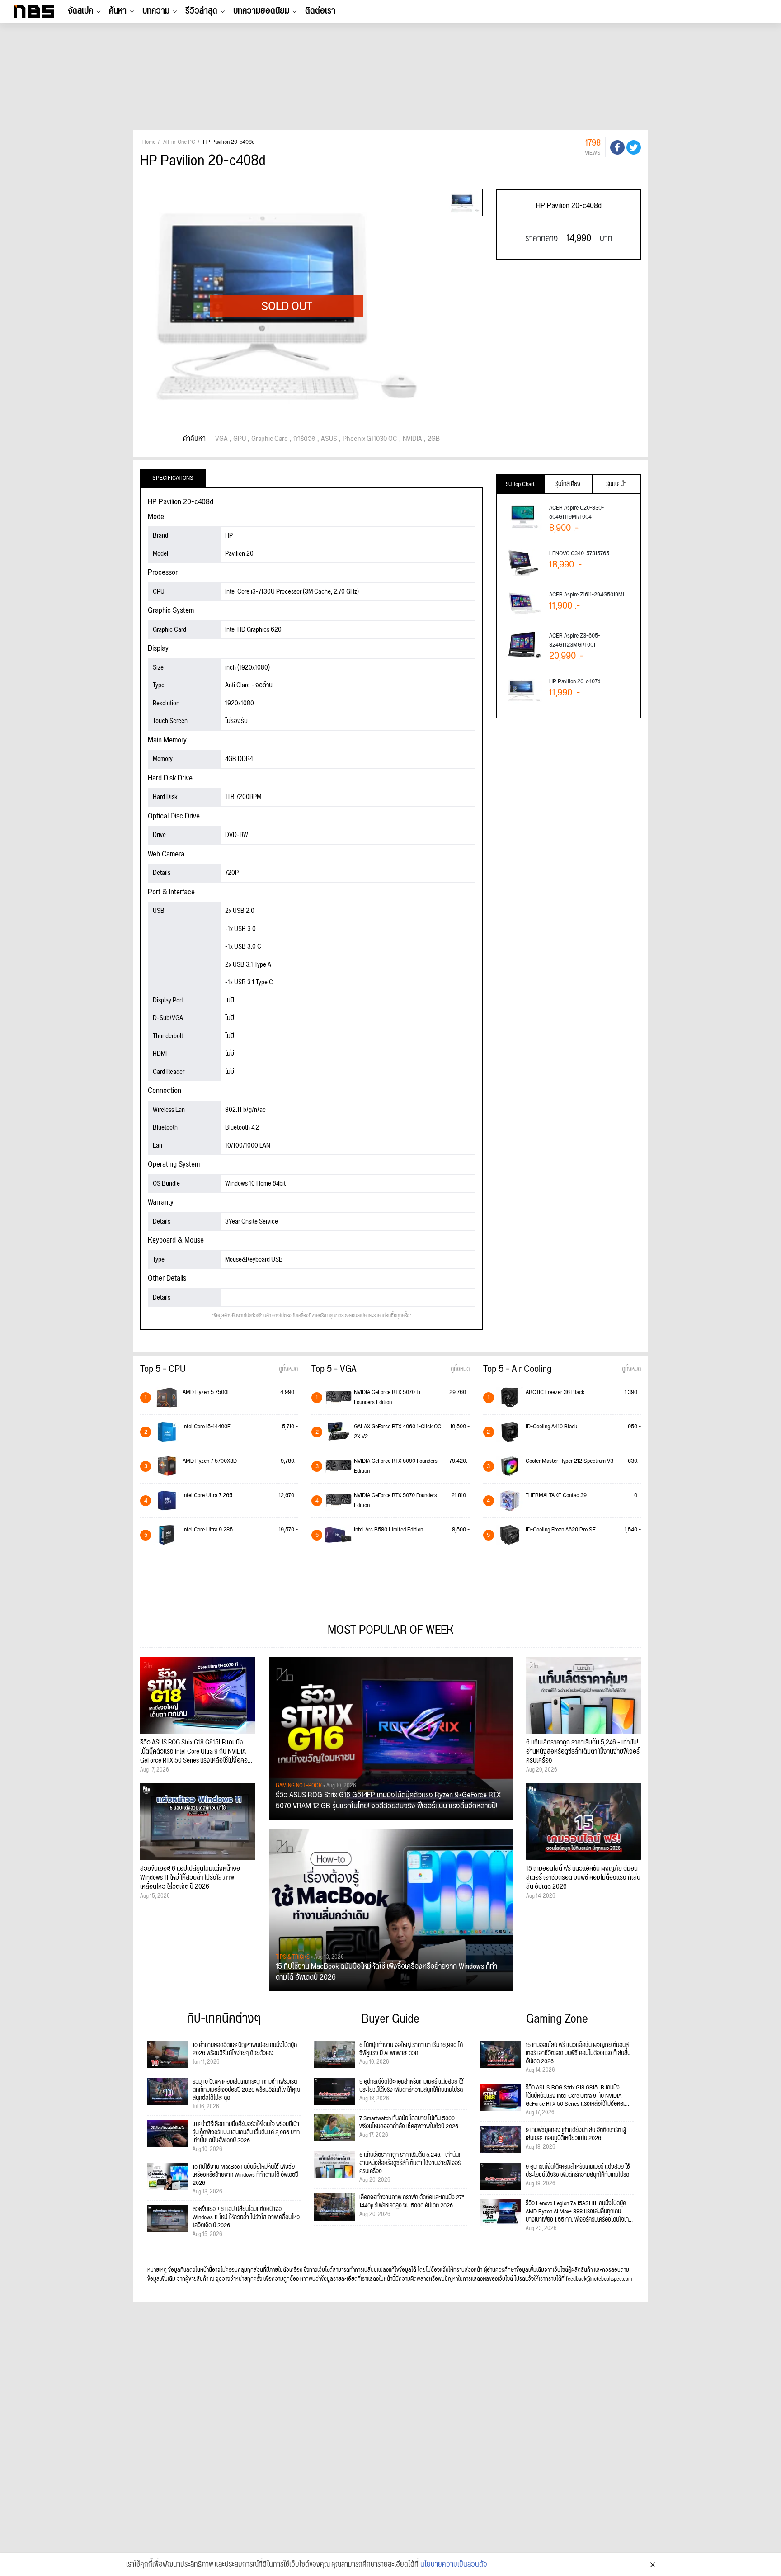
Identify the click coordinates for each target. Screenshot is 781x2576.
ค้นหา (118, 11)
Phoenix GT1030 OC (370, 439)
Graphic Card (270, 439)
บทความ (156, 11)
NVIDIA (412, 439)
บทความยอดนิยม (261, 11)
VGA (221, 439)
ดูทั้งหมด (288, 1369)
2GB (434, 439)
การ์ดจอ (304, 439)
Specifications (173, 478)
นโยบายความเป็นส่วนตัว (454, 2565)
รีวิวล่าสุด (201, 11)
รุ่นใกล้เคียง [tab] (568, 484)
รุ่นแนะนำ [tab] (616, 484)
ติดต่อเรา (320, 11)
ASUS (329, 439)
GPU (240, 439)
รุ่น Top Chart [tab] (520, 484)
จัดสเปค (80, 11)
